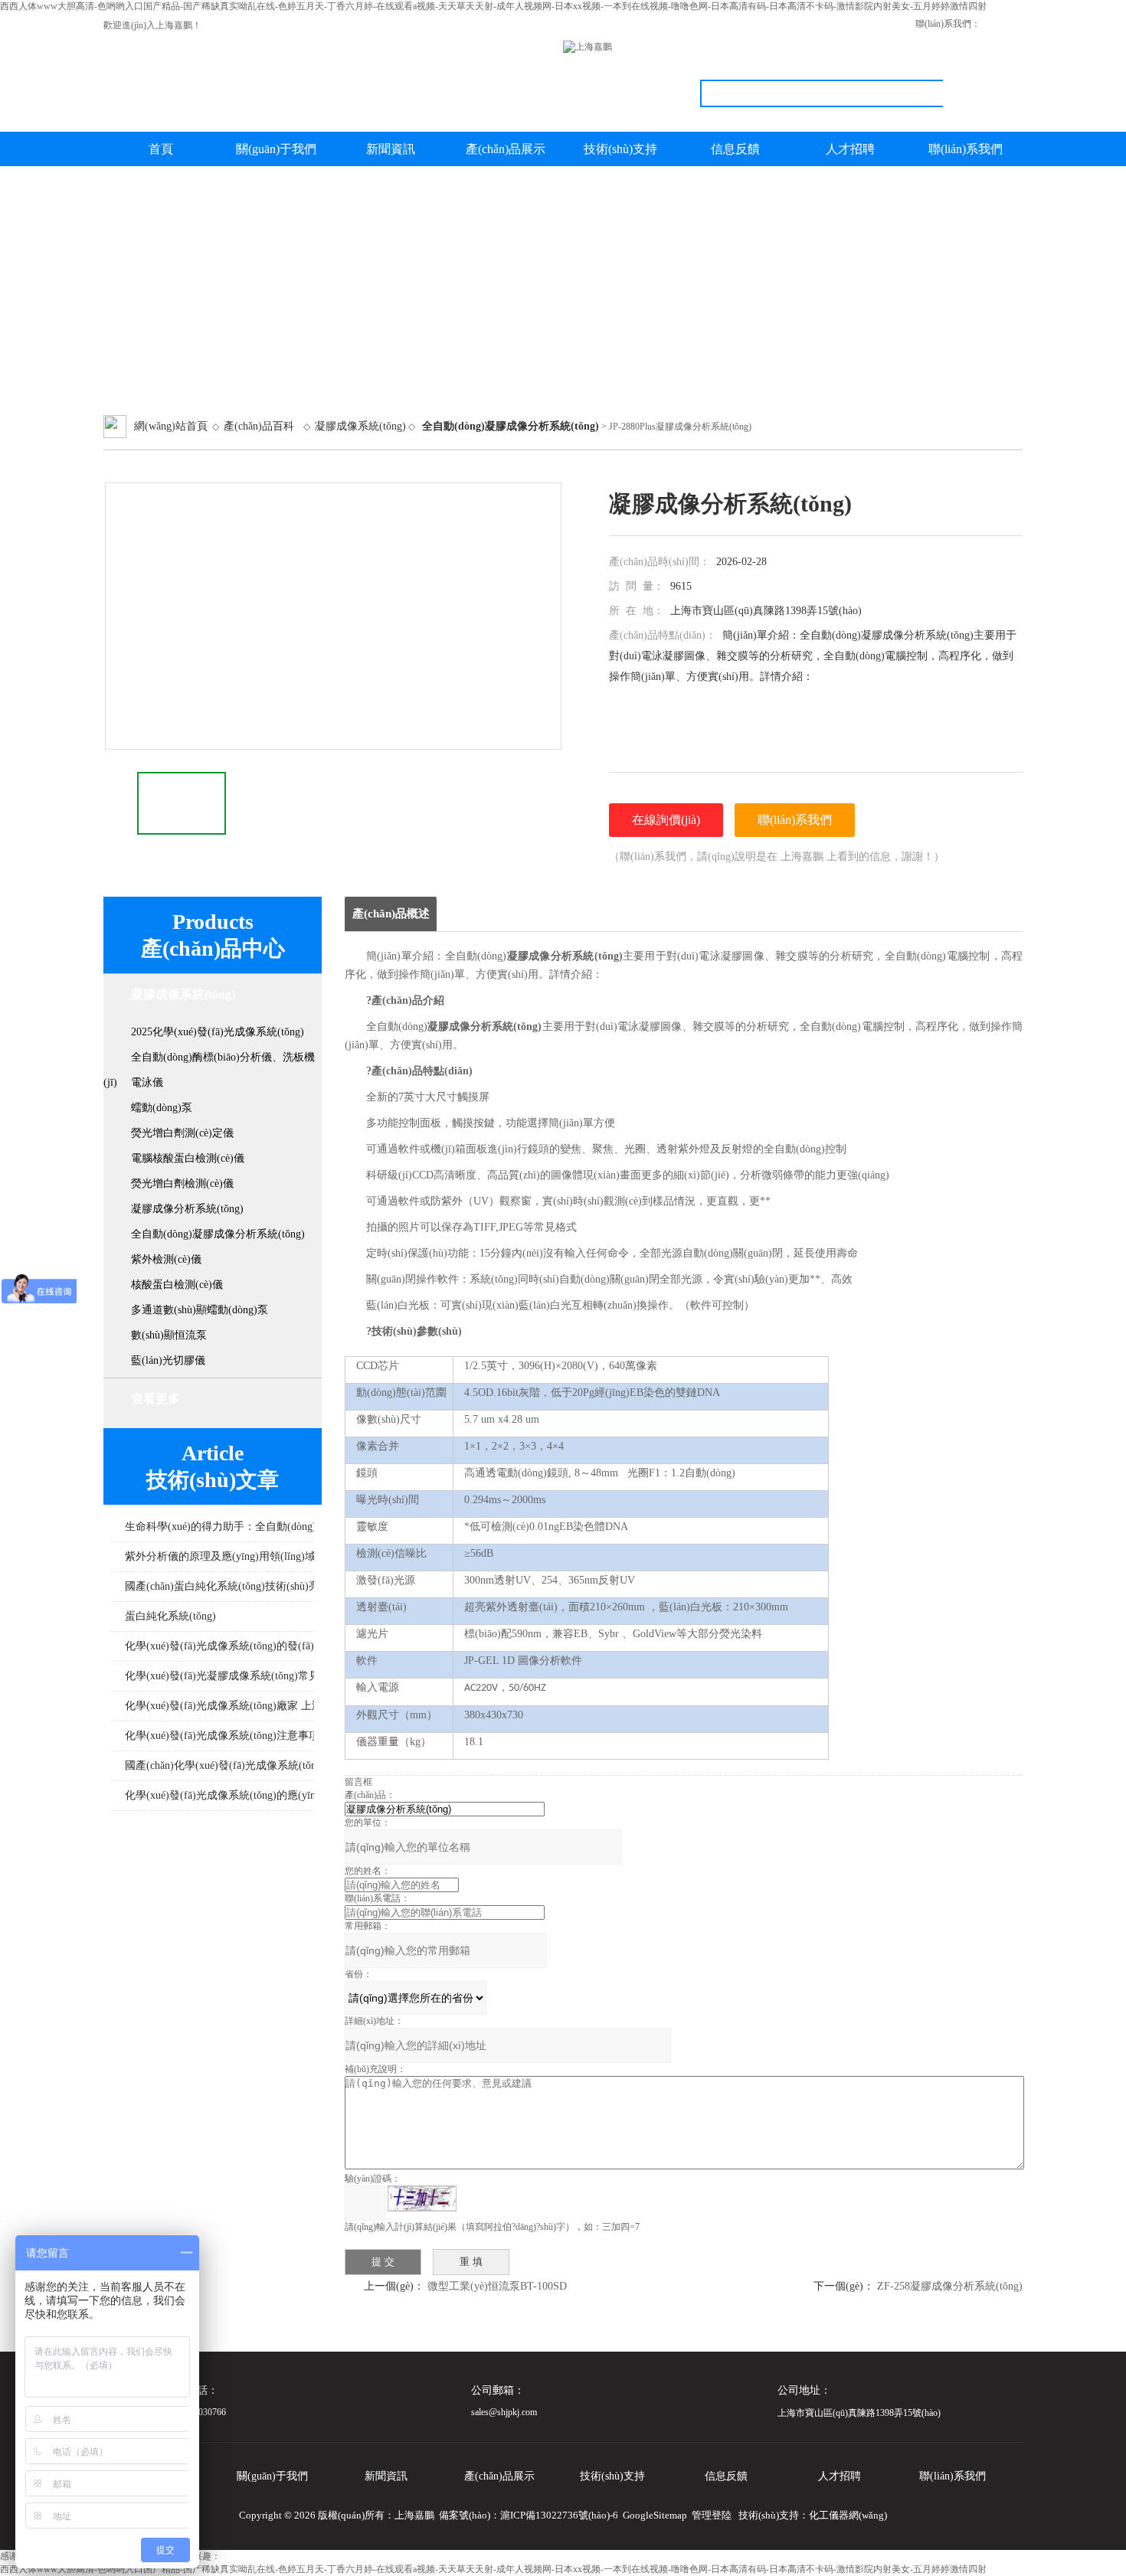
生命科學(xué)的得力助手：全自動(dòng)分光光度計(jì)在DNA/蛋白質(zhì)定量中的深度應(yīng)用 (290, 1527)
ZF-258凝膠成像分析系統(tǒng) (950, 2286)
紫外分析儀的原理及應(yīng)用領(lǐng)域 (220, 1556)
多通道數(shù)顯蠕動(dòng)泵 (200, 1310)
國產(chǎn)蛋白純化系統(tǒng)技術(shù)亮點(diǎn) (241, 1586)
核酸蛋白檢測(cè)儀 (177, 1285)
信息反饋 (735, 149)
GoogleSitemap (655, 2515)
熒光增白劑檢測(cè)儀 (182, 1183)
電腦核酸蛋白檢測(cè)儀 (188, 1158)
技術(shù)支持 (620, 149)
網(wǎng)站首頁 (171, 426)
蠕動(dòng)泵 (162, 1108)
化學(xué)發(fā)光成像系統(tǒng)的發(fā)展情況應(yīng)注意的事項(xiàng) (290, 1646)
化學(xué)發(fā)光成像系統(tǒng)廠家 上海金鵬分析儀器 (256, 1706)
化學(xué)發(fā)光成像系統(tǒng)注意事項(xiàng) (238, 1736)
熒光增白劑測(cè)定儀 (182, 1133)
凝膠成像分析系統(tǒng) (187, 1209)
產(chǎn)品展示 (506, 149)
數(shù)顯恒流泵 (169, 1335)
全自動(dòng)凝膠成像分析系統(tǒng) (218, 1234)
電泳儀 (147, 1082)
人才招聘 (850, 149)
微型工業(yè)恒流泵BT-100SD (497, 2286)
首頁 (161, 149)
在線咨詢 (1007, 24)
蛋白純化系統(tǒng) (170, 1616)
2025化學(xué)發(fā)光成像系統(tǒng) (218, 1032)
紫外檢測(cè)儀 (166, 1259)
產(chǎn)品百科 (259, 426)
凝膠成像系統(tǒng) (360, 426)
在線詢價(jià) (666, 820)
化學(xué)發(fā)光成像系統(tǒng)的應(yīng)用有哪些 (246, 1795)
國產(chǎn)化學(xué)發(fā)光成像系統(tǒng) (225, 1765)
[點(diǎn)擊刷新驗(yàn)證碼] (422, 2198)
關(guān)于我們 (276, 149)
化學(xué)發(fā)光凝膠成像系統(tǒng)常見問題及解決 (249, 1676)
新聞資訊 (391, 149)
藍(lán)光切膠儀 (168, 1360)
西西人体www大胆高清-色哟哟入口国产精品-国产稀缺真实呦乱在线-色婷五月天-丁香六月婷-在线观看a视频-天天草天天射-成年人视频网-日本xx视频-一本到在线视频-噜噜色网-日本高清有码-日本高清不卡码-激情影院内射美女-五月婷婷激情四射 (493, 6)
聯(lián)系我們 (966, 149)
